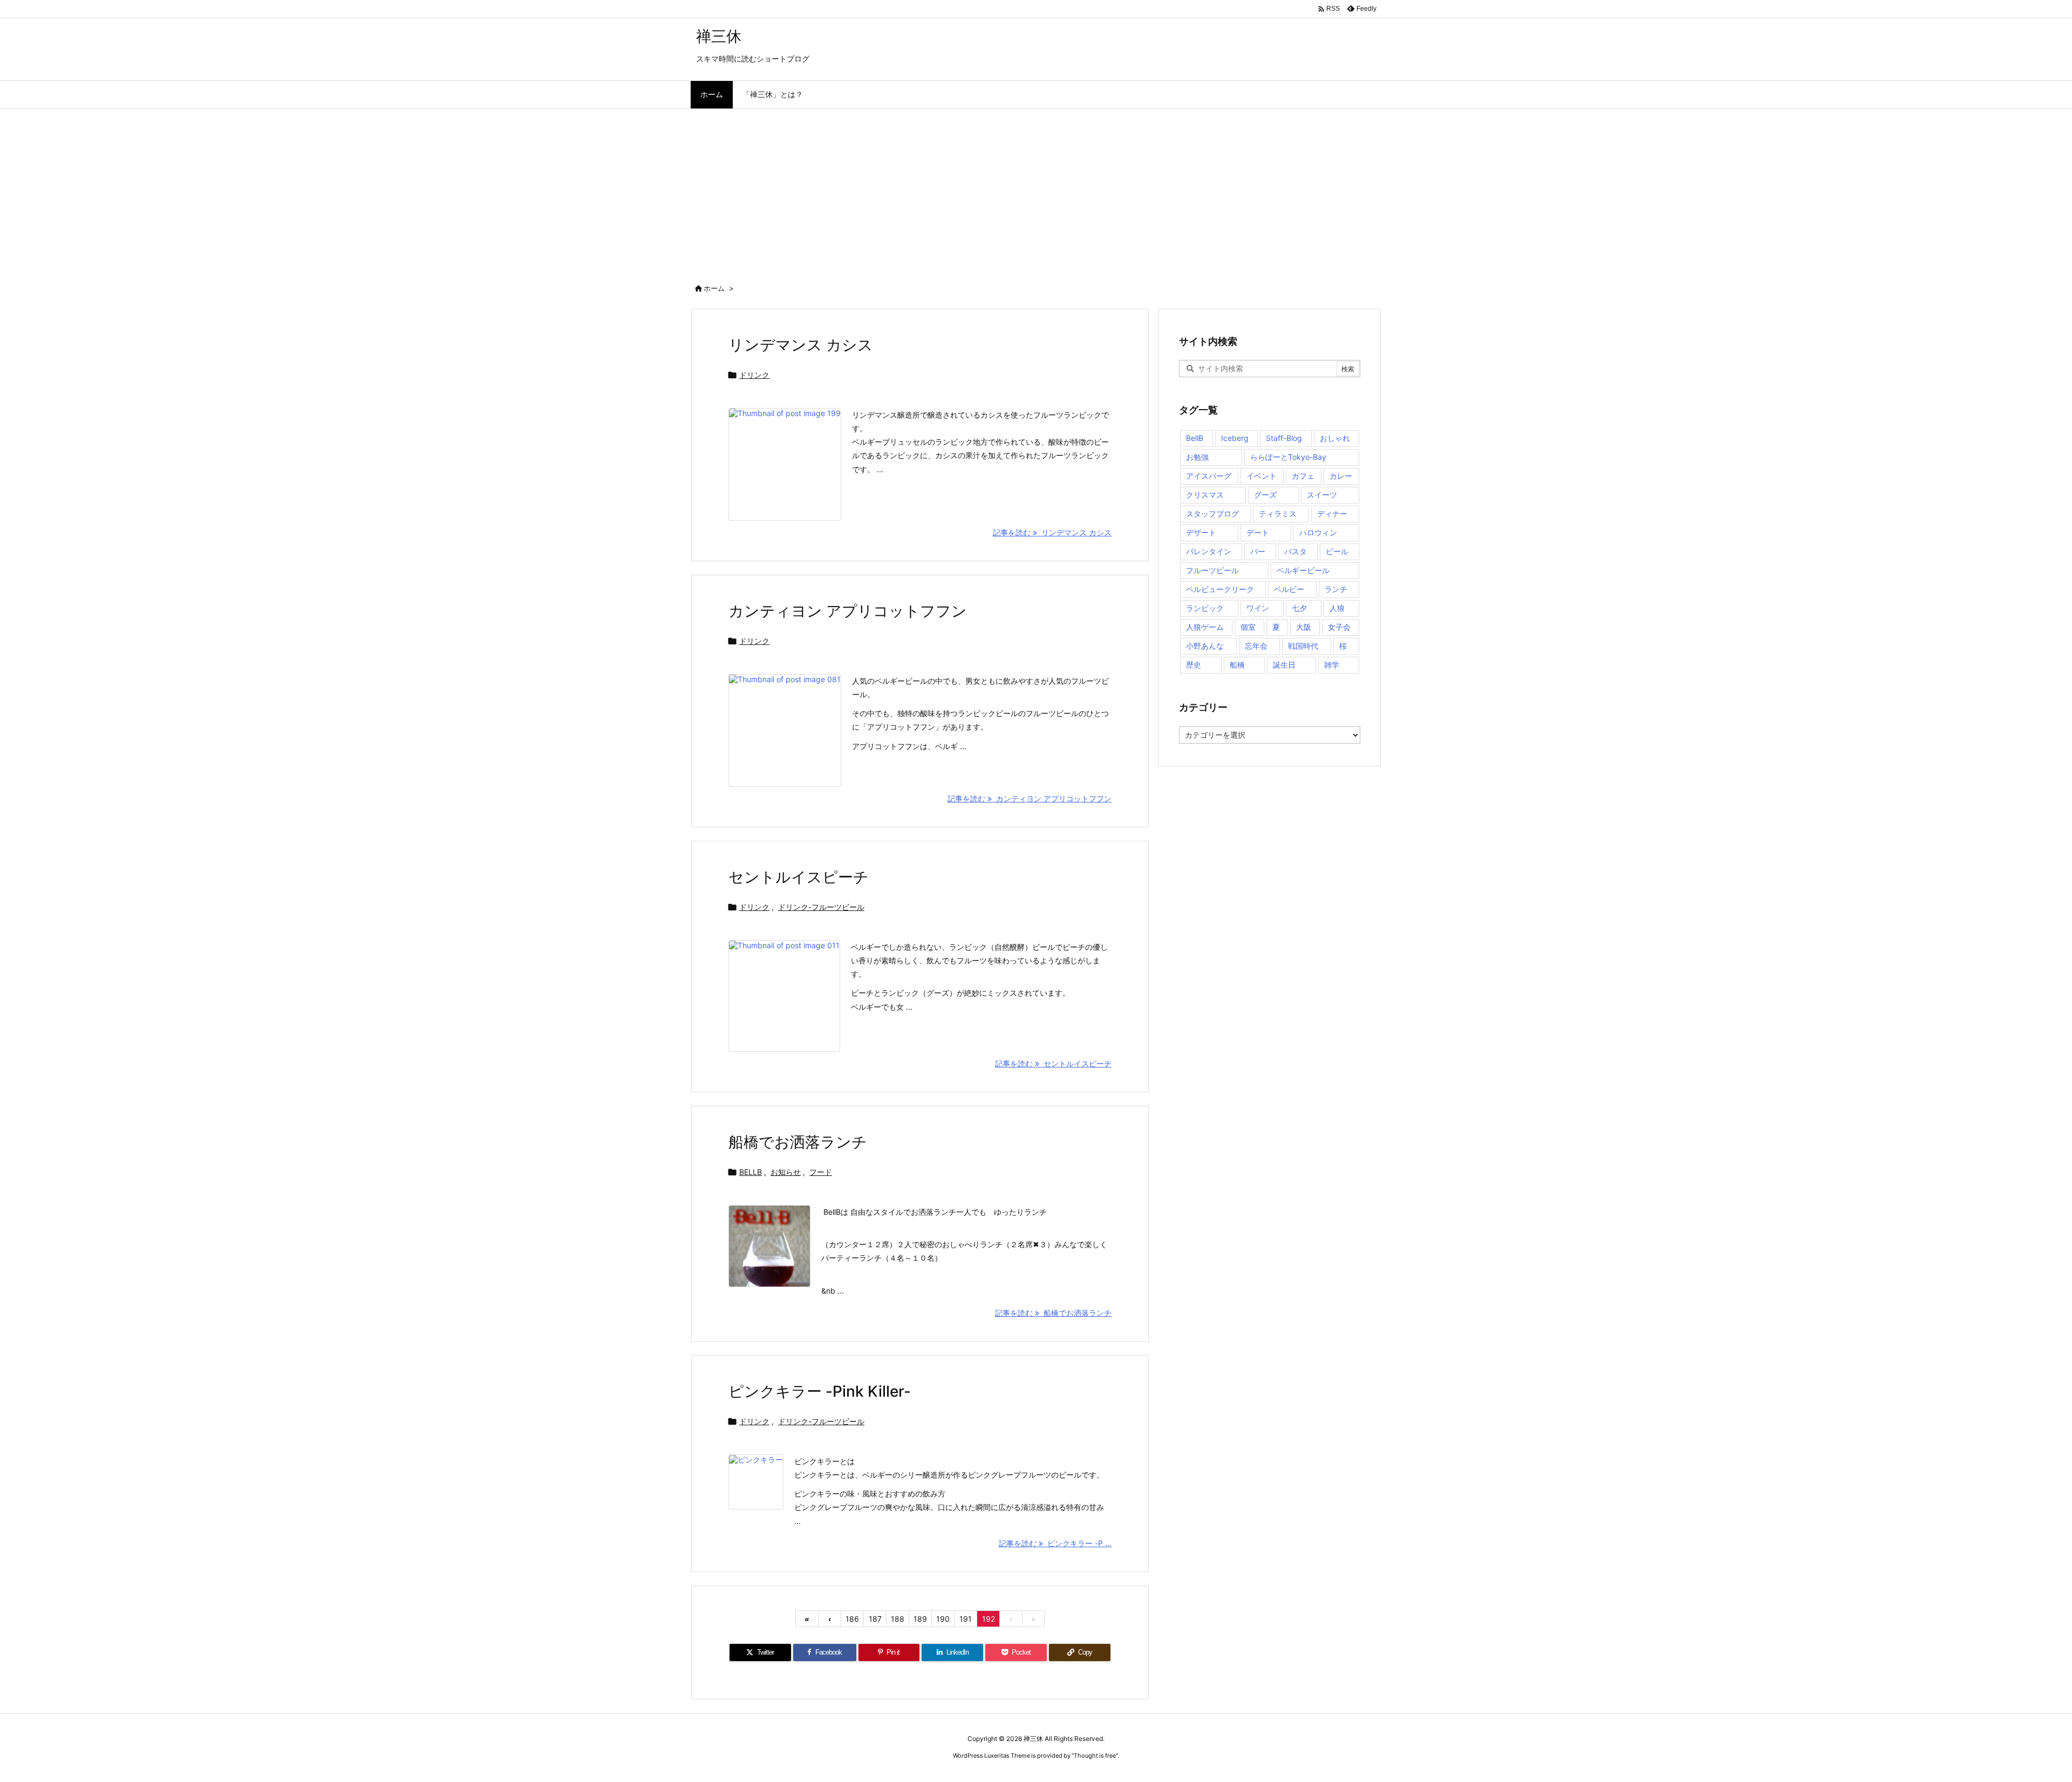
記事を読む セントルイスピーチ (1053, 1063)
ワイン (1258, 608)
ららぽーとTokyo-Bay (1288, 457)
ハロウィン (1318, 532)
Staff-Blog (1284, 438)
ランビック (1205, 608)
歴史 (1194, 665)
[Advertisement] (1036, 190)
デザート (1201, 532)
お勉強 (1197, 457)
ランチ (1336, 589)
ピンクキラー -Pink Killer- (820, 1391)
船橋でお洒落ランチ (798, 1142)
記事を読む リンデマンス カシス (1052, 532)
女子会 (1339, 627)
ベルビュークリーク (1220, 589)
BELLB (751, 1172)
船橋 (1237, 665)
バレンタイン (1209, 551)
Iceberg (1235, 438)
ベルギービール (1303, 570)
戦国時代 (1303, 646)
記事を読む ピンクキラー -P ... (1055, 1543)
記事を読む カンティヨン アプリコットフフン (1030, 798)
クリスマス (1205, 495)
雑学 (1332, 665)
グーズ (1265, 495)
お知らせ (786, 1172)
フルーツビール (1212, 570)
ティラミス (1278, 513)
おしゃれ (1335, 438)
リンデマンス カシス (801, 345)
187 (875, 1619)
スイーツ (1322, 495)
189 (920, 1619)
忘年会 (1256, 646)
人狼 (1337, 608)
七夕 (1299, 608)
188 (898, 1619)
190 (943, 1619)
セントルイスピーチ (799, 877)
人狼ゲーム (1205, 627)
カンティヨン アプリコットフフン (848, 611)
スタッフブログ (1212, 513)
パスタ (1296, 551)
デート (1258, 532)
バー (1258, 551)
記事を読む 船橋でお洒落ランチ (1053, 1313)
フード (821, 1172)
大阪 (1304, 627)
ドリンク (754, 375)
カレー (1341, 476)
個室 (1248, 627)
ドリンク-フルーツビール (821, 907)
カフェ (1303, 476)
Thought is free (1095, 1756)
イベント (1262, 476)
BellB (1195, 438)
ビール (1337, 551)
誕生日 (1284, 665)
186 (852, 1619)
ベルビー (1289, 589)
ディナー (1332, 513)
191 (966, 1619)
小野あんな (1205, 646)
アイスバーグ (1209, 476)
